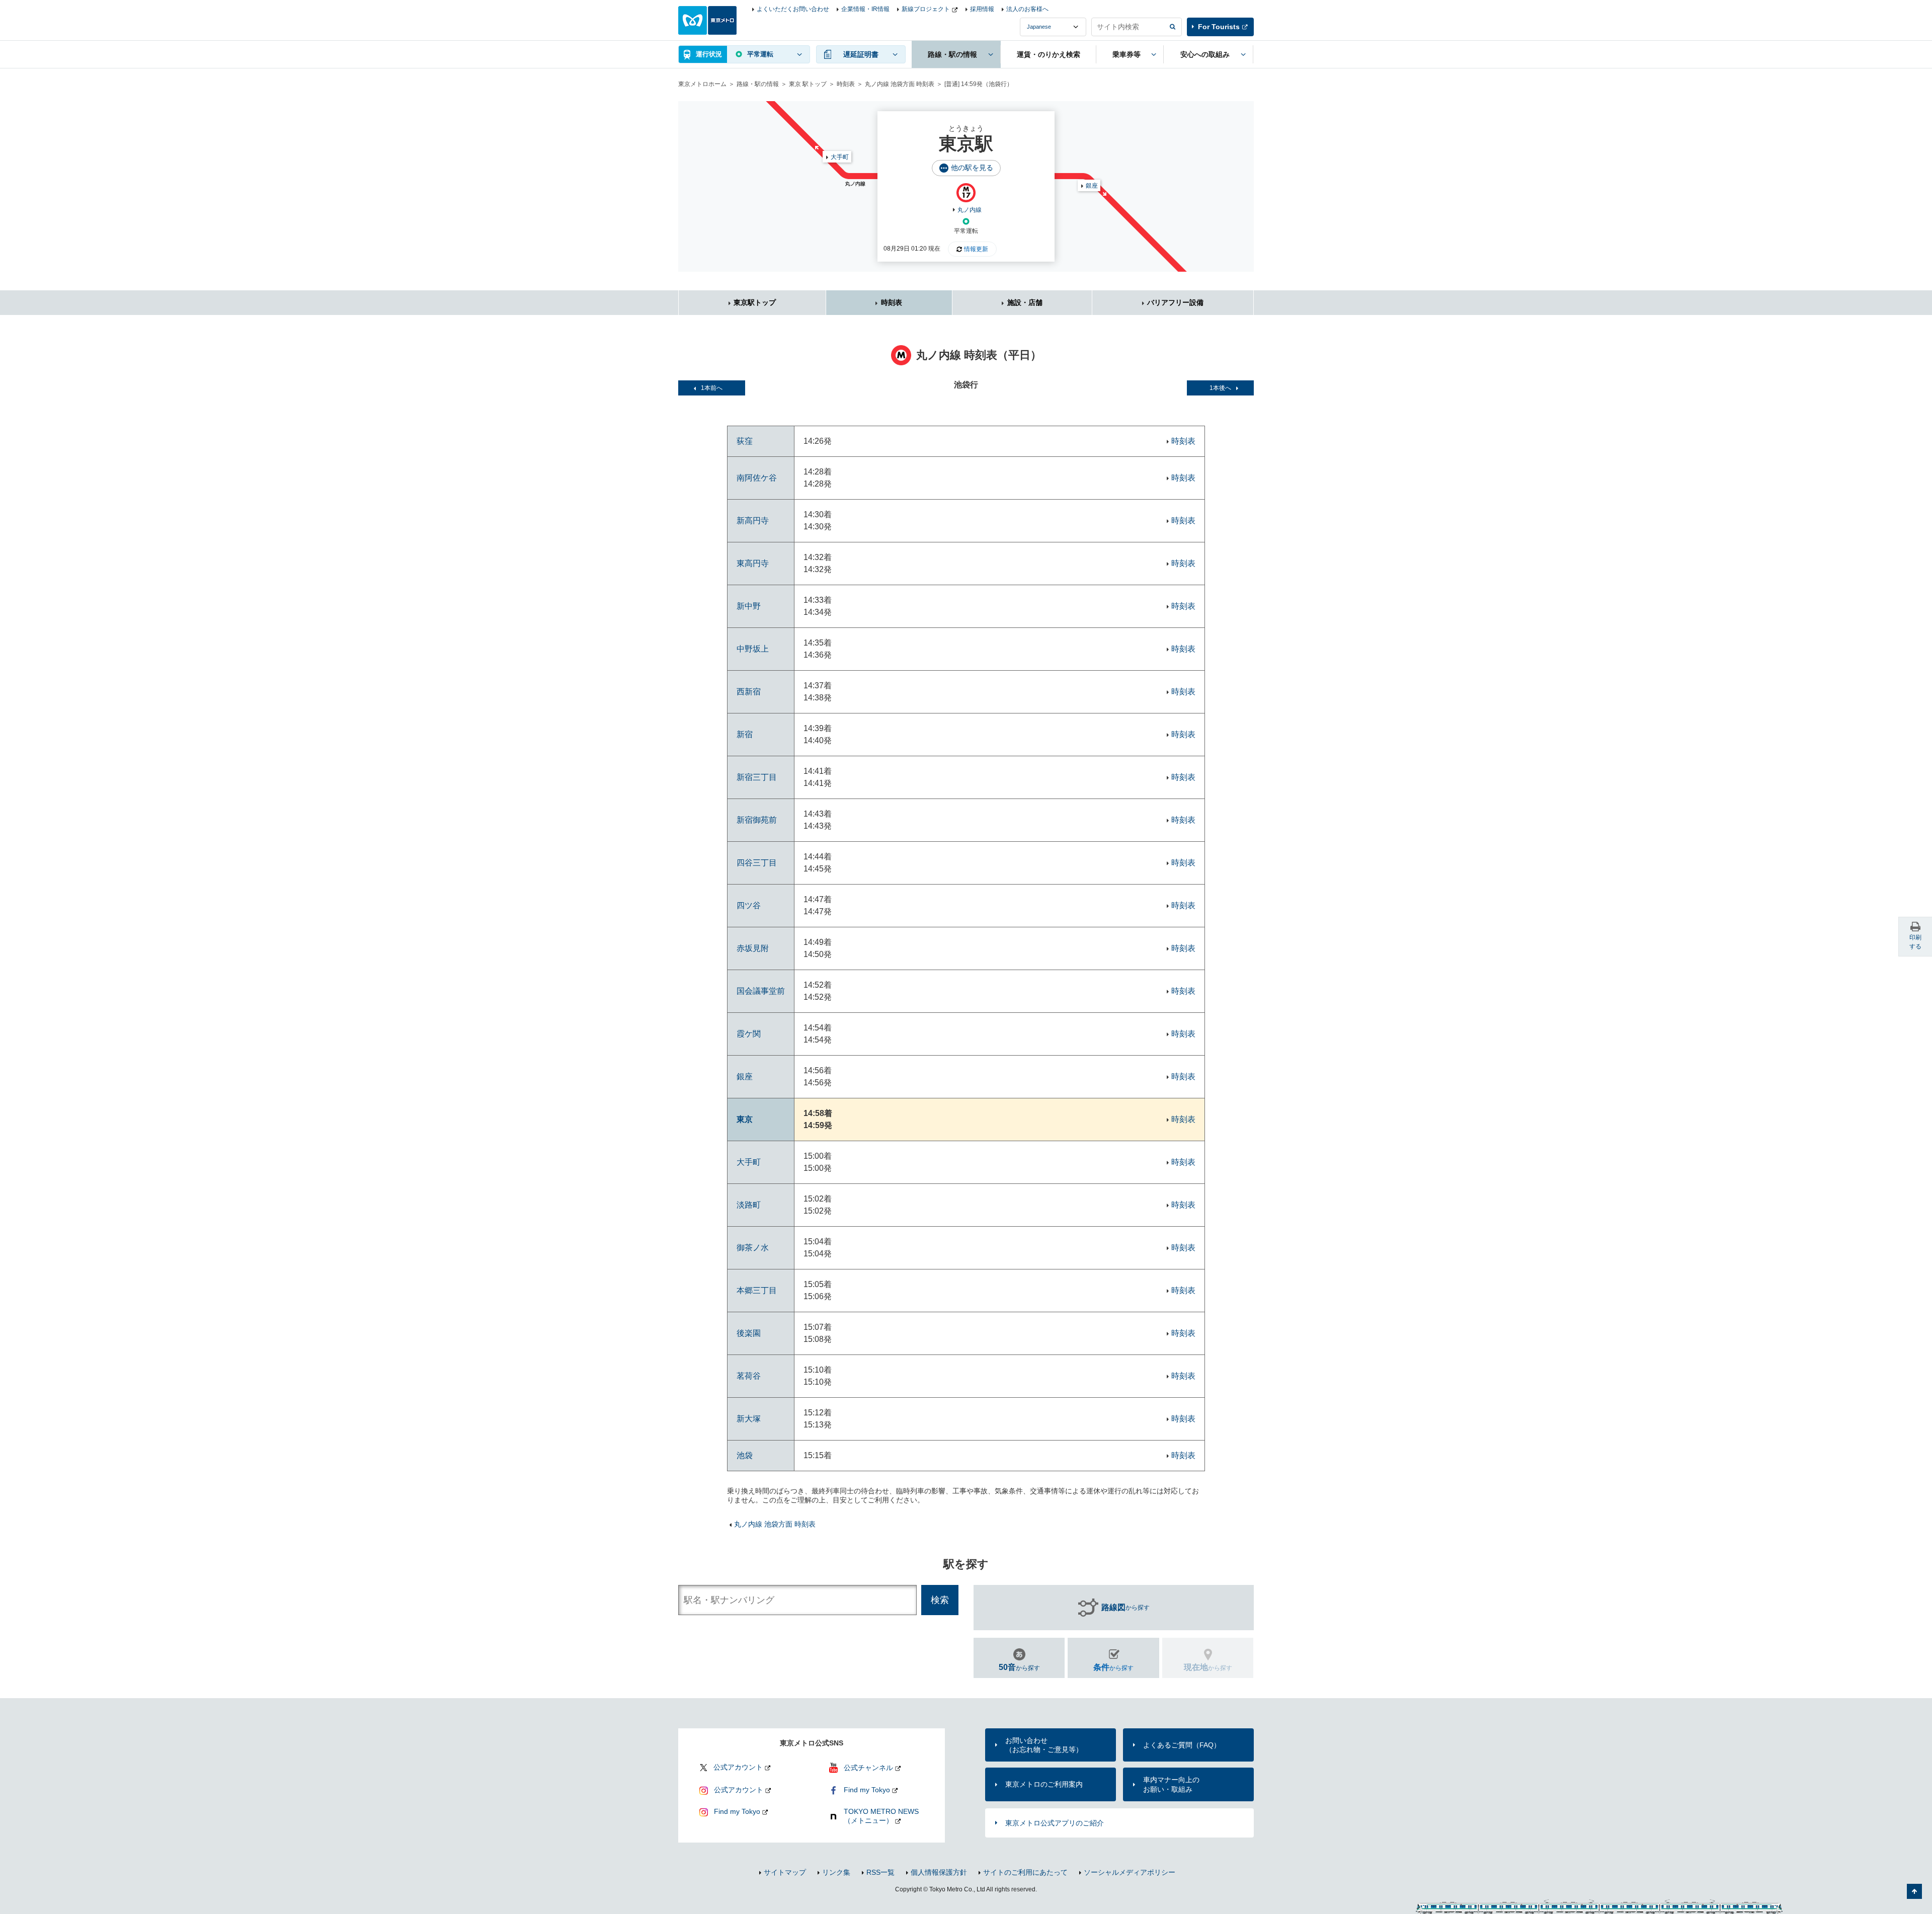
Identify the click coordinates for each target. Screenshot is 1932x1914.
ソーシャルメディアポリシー (1130, 1872)
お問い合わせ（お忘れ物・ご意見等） (1044, 1745)
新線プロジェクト (926, 9)
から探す (1125, 1607)
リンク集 (836, 1872)
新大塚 (749, 1419)
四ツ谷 (749, 905)
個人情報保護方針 (939, 1872)
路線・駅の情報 (758, 84)
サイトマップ (785, 1872)
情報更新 (976, 249)
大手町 (840, 157)
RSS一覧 (880, 1872)
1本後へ (1220, 388)
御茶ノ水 (753, 1248)
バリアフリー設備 (1175, 302)
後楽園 (749, 1333)
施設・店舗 (1025, 302)
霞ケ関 (749, 1034)
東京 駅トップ (808, 84)
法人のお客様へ (1027, 9)
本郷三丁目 (757, 1290)
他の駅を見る (972, 168)
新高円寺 (753, 521)
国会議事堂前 (761, 991)
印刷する (1915, 942)
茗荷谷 (749, 1376)
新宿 (745, 734)
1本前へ (712, 388)
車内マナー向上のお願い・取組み (1171, 1784)
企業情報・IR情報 (865, 9)
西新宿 (749, 692)
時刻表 (846, 84)
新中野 (749, 606)
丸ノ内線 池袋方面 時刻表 (900, 84)
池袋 (745, 1455)
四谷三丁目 (757, 863)
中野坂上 (753, 649)
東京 (745, 1119)
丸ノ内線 (970, 210)
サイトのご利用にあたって (1025, 1872)
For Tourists (1219, 27)
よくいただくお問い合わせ (793, 9)
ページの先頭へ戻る (1914, 1891)
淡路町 (749, 1205)
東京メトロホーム (702, 84)
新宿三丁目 (757, 777)
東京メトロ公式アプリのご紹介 (1055, 1823)
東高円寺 (753, 563)
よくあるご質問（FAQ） (1182, 1745)
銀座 (1092, 186)
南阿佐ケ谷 (757, 478)
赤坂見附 (753, 948)
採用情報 (982, 9)
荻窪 (745, 441)
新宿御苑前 (757, 820)
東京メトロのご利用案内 (1044, 1784)
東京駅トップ (755, 302)
